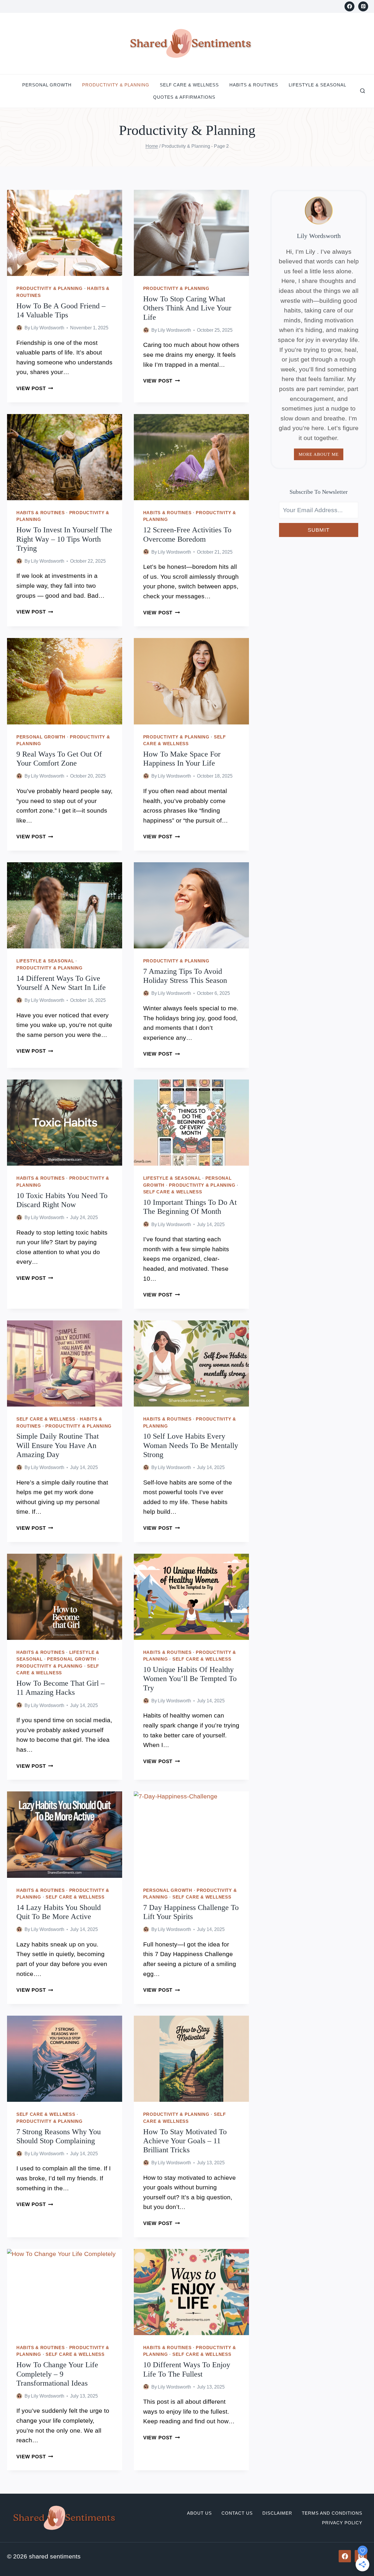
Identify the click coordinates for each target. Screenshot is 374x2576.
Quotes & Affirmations (184, 97)
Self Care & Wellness (189, 85)
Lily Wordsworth (48, 328)
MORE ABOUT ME (319, 454)
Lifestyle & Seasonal (317, 85)
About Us (199, 2513)
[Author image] (19, 328)
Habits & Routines (254, 85)
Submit (319, 530)
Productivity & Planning (116, 85)
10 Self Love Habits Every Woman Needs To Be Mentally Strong (191, 1445)
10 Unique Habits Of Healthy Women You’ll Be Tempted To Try (190, 1679)
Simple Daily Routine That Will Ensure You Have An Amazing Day (58, 1445)
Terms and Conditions (332, 2513)
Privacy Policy (342, 2523)
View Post (35, 389)
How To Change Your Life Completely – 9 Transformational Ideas (57, 2374)
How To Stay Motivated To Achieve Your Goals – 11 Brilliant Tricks (185, 2141)
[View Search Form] (363, 91)
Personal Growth (47, 85)
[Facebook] (349, 6)
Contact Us (237, 2513)
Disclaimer (277, 2513)
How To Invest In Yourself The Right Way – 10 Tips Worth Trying (64, 539)
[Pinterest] (363, 6)
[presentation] (65, 233)
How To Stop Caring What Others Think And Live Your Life (187, 308)
